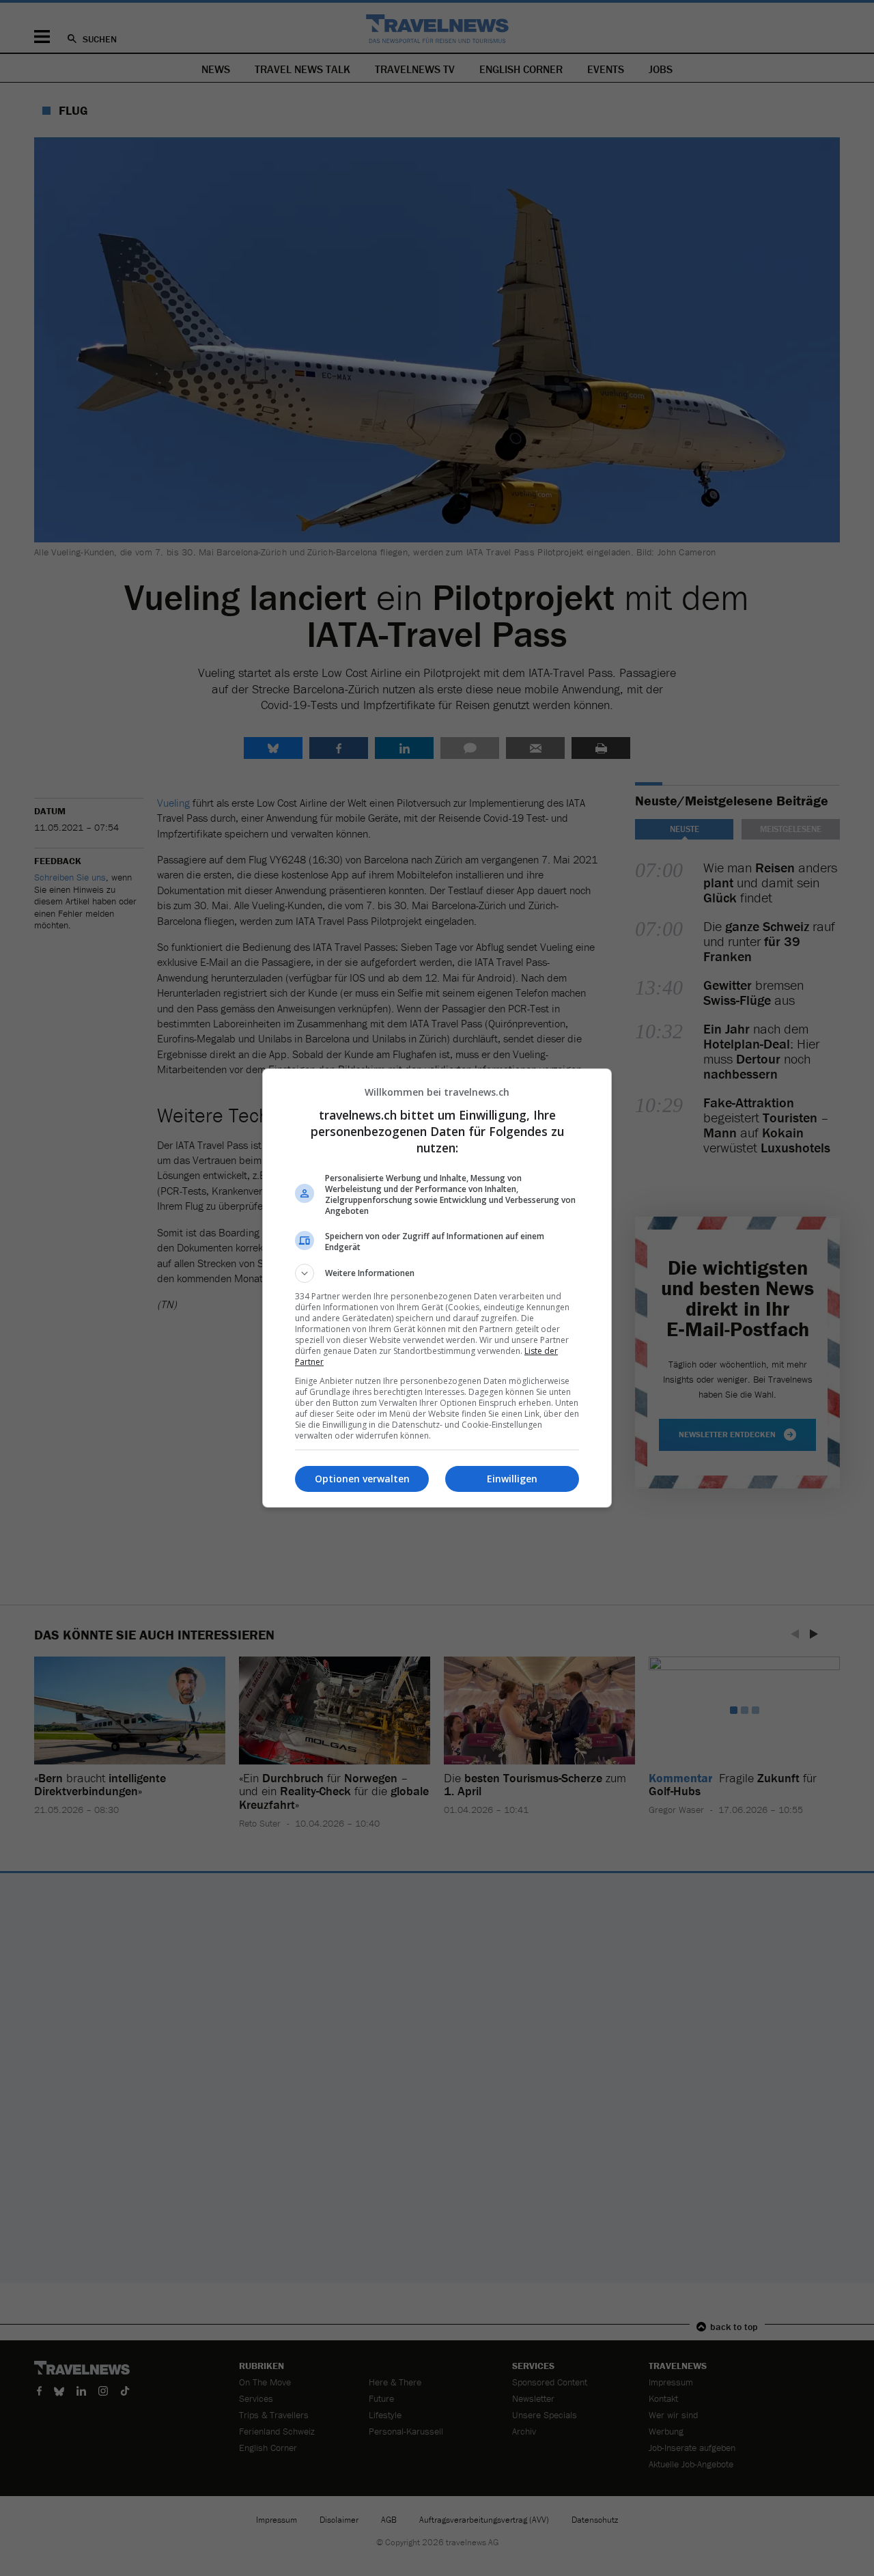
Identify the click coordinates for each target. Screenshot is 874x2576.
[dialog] (437, 1288)
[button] (437, 1273)
